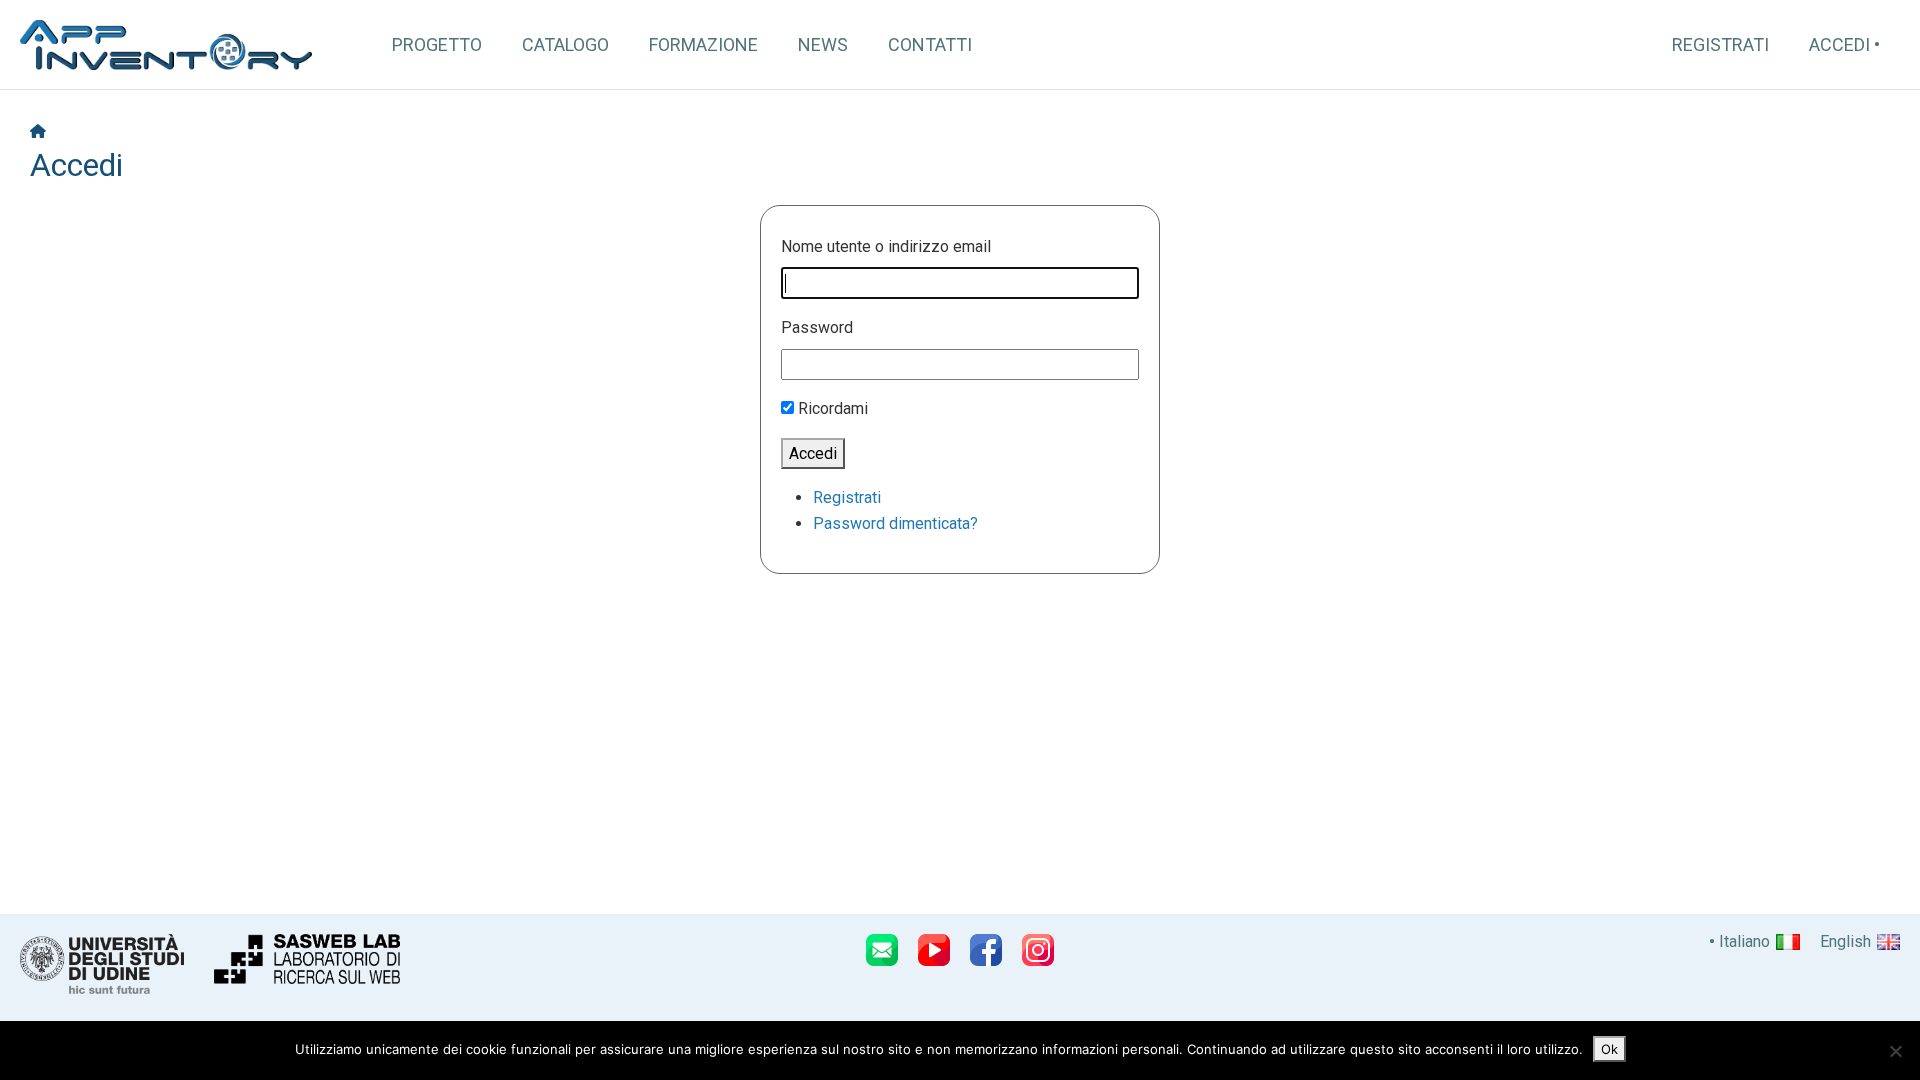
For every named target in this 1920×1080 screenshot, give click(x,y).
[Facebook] (986, 950)
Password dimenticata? (895, 523)
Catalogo (565, 44)
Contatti (930, 44)
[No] (1895, 1051)
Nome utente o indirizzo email (886, 246)
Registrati (1720, 44)
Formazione (703, 44)
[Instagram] (1038, 950)
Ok (1609, 1049)
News (823, 44)
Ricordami (833, 408)
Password (817, 327)
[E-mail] (882, 950)
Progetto (437, 44)
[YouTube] (934, 950)
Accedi (1839, 44)
